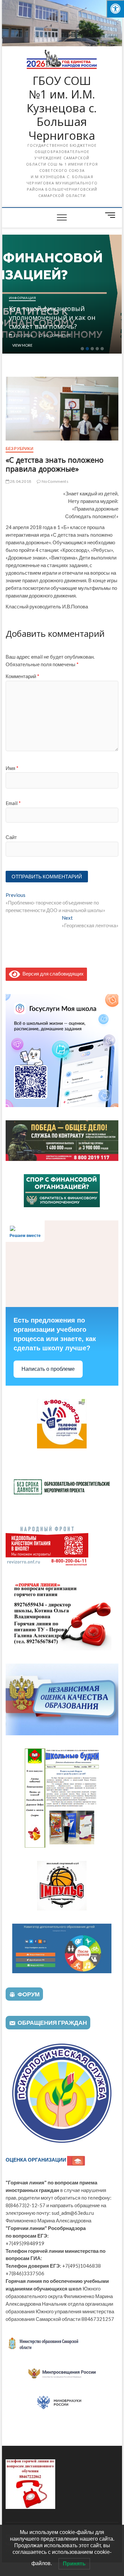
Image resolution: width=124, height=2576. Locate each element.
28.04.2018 (20, 481)
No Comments (41, 335)
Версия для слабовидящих (52, 974)
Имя (12, 768)
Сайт (11, 837)
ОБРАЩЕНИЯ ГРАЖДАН (52, 2022)
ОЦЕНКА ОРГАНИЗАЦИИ (36, 2160)
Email (13, 803)
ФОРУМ (29, 1994)
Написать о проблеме (48, 1369)
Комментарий (22, 676)
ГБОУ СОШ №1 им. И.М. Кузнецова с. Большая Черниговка (62, 108)
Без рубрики (20, 449)
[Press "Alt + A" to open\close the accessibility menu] (115, 9)
